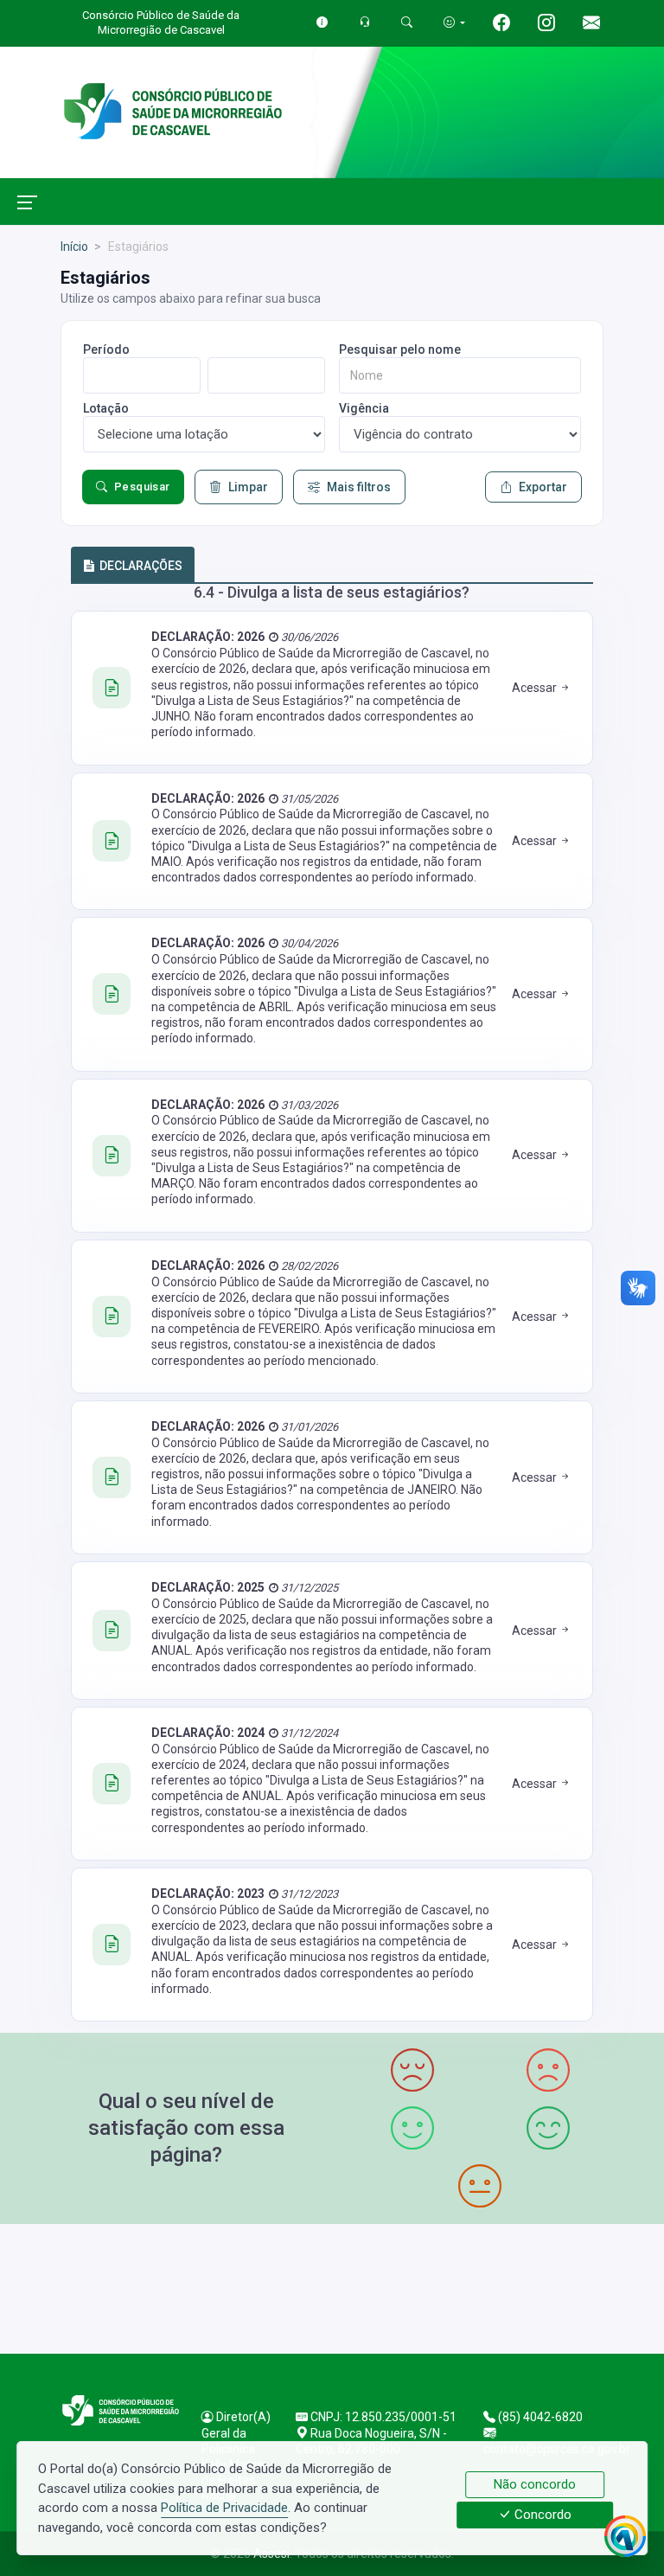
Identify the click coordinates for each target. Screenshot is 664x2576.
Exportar (543, 487)
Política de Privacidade (224, 2508)
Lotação (106, 408)
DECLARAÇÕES (141, 566)
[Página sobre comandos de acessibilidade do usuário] (454, 22)
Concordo (541, 2515)
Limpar (248, 487)
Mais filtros (359, 487)
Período (106, 349)
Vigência (364, 408)
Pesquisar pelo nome (400, 349)
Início (74, 247)
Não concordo (535, 2484)
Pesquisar (142, 487)
